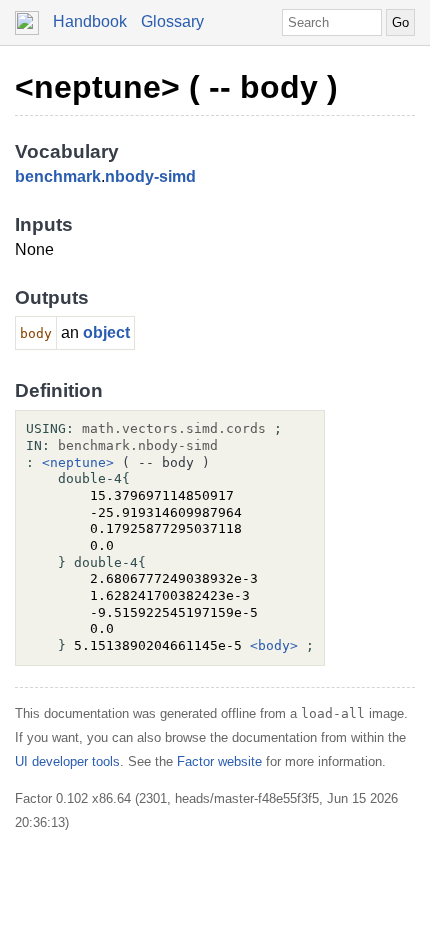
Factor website (219, 761)
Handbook (90, 21)
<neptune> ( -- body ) (176, 87)
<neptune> (78, 462)
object (106, 332)
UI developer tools (67, 761)
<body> (274, 645)
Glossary (172, 21)
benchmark (58, 176)
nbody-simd (150, 176)
